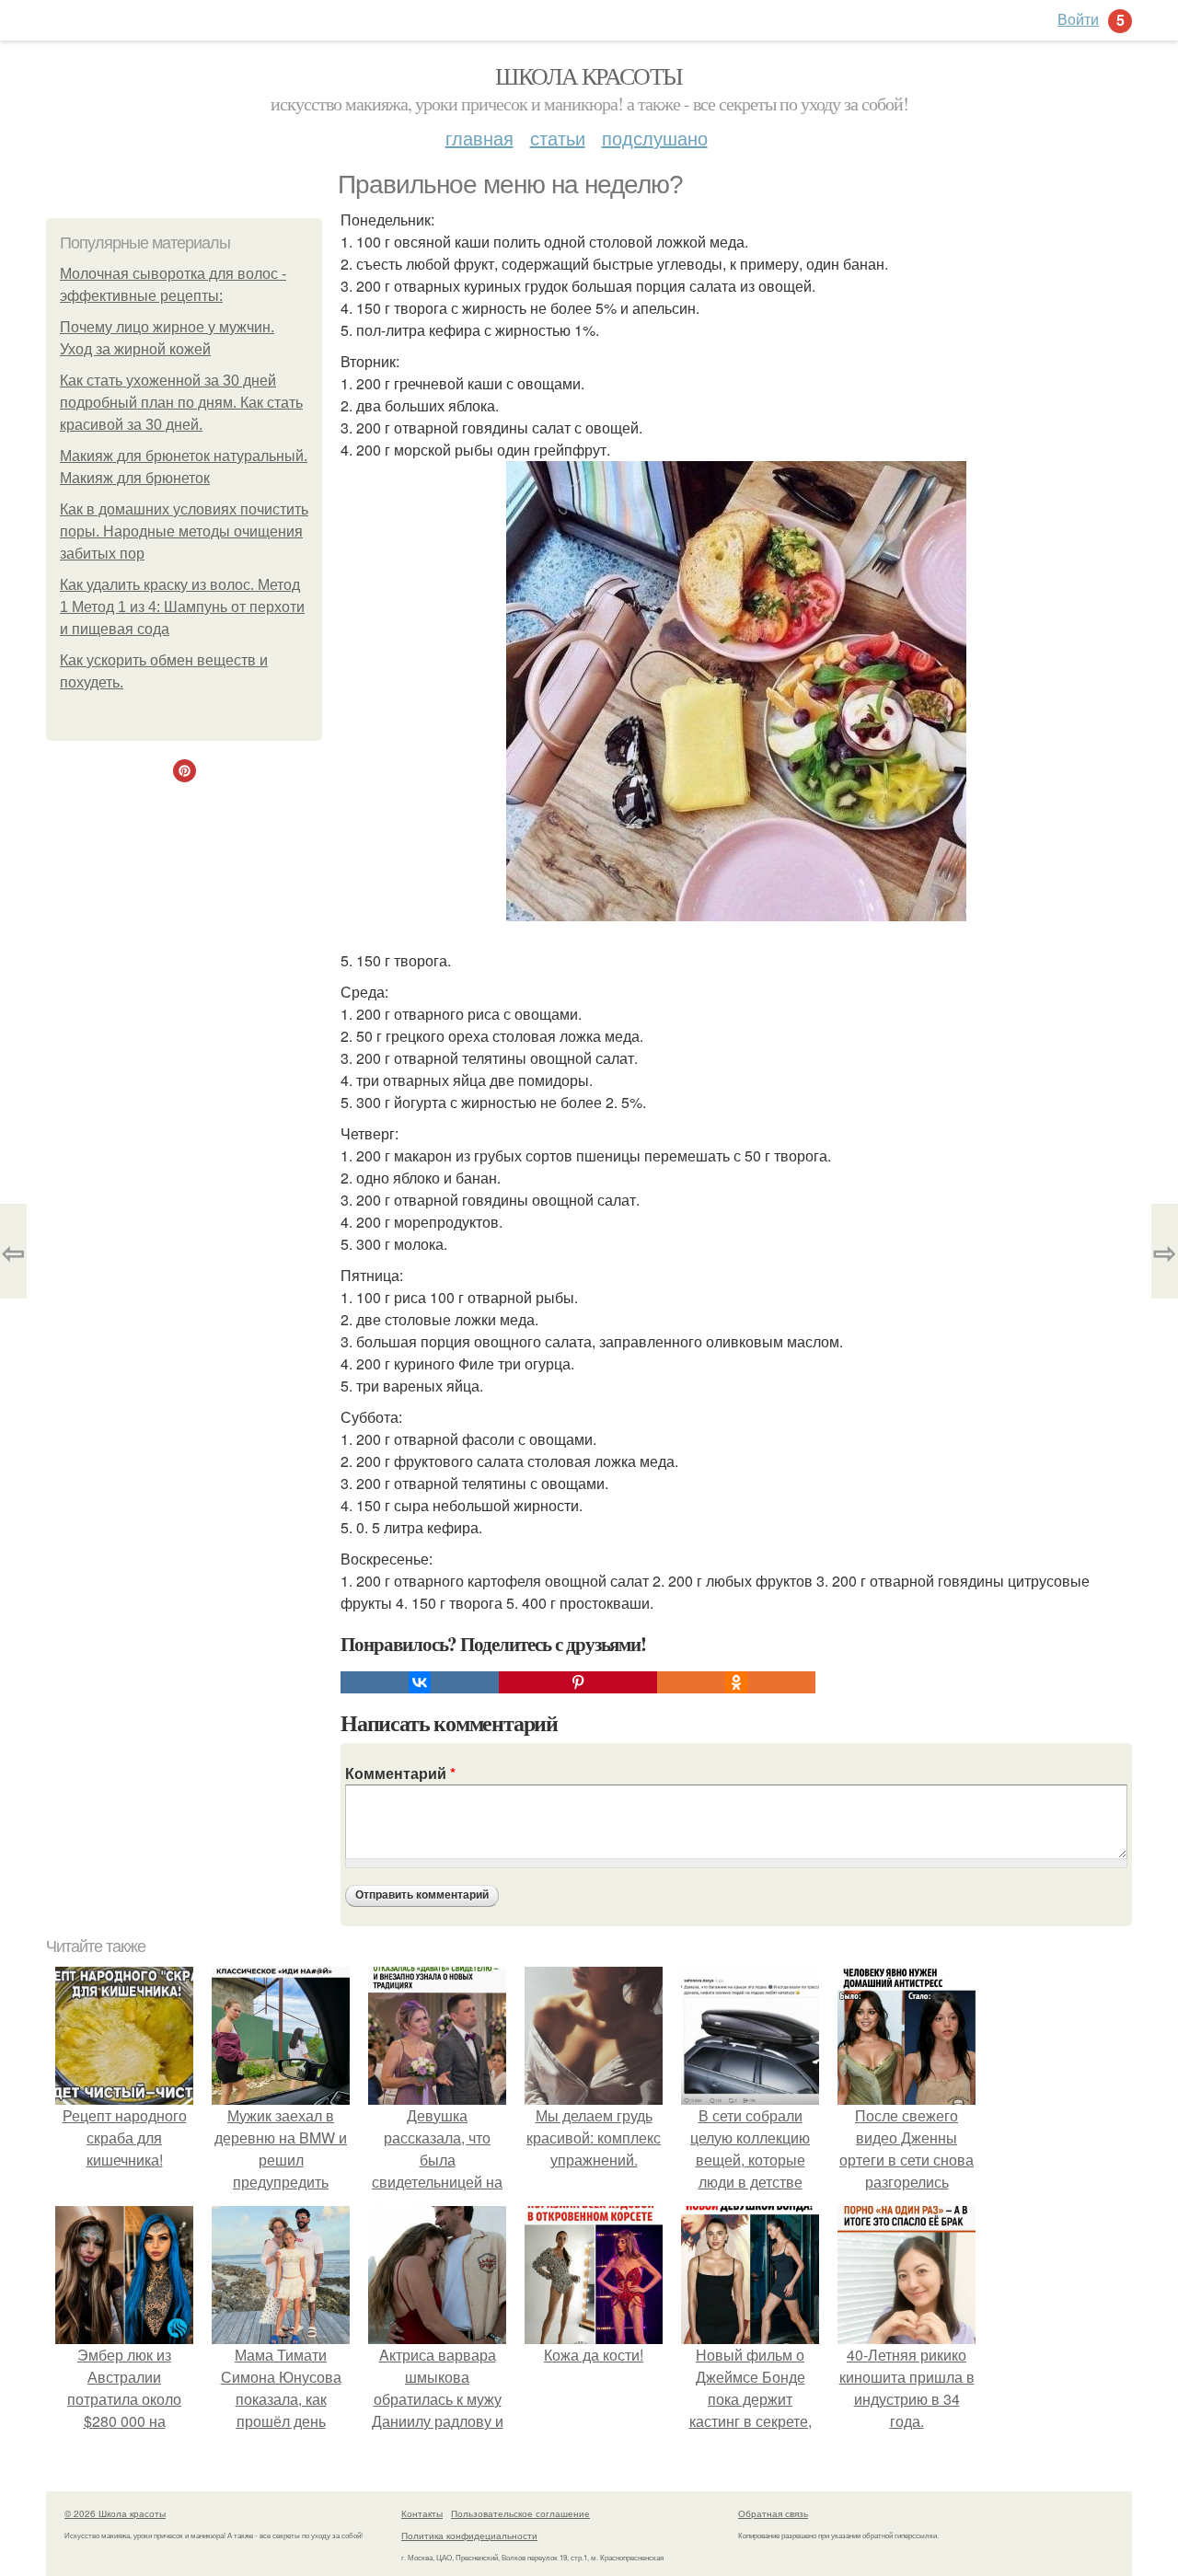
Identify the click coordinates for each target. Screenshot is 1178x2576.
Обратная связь (773, 2513)
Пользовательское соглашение (520, 2513)
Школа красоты (589, 75)
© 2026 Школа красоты (115, 2513)
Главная (479, 138)
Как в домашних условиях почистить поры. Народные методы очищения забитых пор (184, 531)
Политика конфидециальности (469, 2536)
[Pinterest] (578, 1682)
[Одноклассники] (736, 1682)
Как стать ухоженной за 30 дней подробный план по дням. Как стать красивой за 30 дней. (181, 403)
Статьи (558, 138)
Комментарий (400, 1773)
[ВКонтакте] (420, 1682)
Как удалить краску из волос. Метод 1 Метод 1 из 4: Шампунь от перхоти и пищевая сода (182, 607)
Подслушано (655, 138)
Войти (1078, 19)
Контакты (422, 2513)
